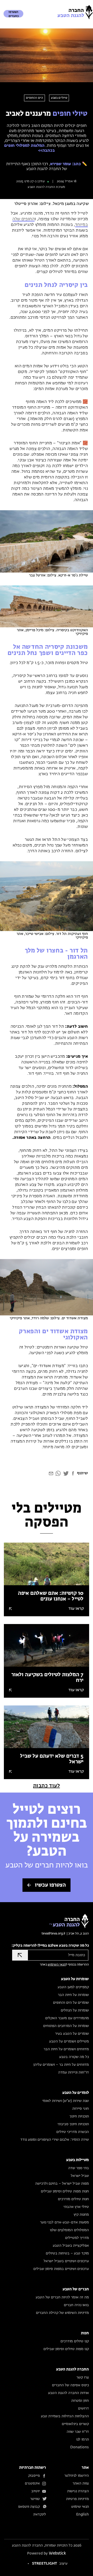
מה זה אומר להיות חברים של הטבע (62, 2297)
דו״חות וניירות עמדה (73, 2072)
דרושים (83, 2409)
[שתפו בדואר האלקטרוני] (51, 1475)
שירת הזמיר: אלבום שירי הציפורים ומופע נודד (55, 2140)
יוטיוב (36, 2491)
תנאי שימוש (80, 2507)
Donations (80, 2447)
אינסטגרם (32, 2483)
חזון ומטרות (80, 2401)
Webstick (57, 2553)
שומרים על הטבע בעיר (72, 2034)
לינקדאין (40, 2514)
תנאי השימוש (57, 1965)
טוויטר (35, 2499)
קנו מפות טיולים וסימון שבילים (66, 2349)
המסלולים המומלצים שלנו (69, 2230)
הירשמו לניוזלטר (77, 2476)
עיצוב (50, 2564)
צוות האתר (81, 2483)
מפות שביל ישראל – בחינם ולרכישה (62, 2184)
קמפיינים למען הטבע (73, 1987)
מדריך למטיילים (77, 2238)
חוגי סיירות (81, 2109)
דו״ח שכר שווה (78, 2432)
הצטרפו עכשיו (50, 1885)
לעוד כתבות (47, 1786)
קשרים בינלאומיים (75, 2424)
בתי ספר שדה (79, 2168)
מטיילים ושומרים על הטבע (69, 2041)
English (83, 2514)
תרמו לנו (83, 2440)
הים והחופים (35, 98)
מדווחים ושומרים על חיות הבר (66, 2049)
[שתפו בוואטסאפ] (58, 1475)
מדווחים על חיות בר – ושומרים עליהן (61, 2065)
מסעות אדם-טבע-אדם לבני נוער (64, 2222)
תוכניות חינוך (79, 2116)
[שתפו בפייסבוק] (73, 1475)
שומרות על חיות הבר (73, 1995)
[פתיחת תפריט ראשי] (88, 8)
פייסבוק (34, 2476)
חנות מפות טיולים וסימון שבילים (65, 2191)
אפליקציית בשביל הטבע (71, 2246)
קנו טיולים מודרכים (75, 2341)
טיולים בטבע (59, 98)
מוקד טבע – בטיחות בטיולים (67, 2253)
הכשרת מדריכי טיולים (73, 2132)
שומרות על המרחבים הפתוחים (66, 2026)
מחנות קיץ (81, 2215)
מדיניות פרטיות (78, 2499)
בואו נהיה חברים (76, 2305)
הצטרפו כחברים (14, 14)
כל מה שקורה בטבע (74, 2057)
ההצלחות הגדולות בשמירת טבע (65, 2416)
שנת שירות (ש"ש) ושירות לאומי (66, 2101)
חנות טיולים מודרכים (73, 2199)
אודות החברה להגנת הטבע (68, 2393)
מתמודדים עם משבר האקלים (67, 2018)
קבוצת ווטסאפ (29, 2507)
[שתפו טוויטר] (66, 1475)
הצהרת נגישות (78, 2491)
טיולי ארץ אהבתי (76, 2207)
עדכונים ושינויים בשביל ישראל (66, 2261)
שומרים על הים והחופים (71, 2003)
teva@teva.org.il (53, 1934)
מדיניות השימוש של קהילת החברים (62, 2313)
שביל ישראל (80, 2176)
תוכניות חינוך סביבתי (73, 2124)
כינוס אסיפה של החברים (70, 2385)
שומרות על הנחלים (75, 2010)
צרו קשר (83, 2377)
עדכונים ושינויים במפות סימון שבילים (61, 2269)
